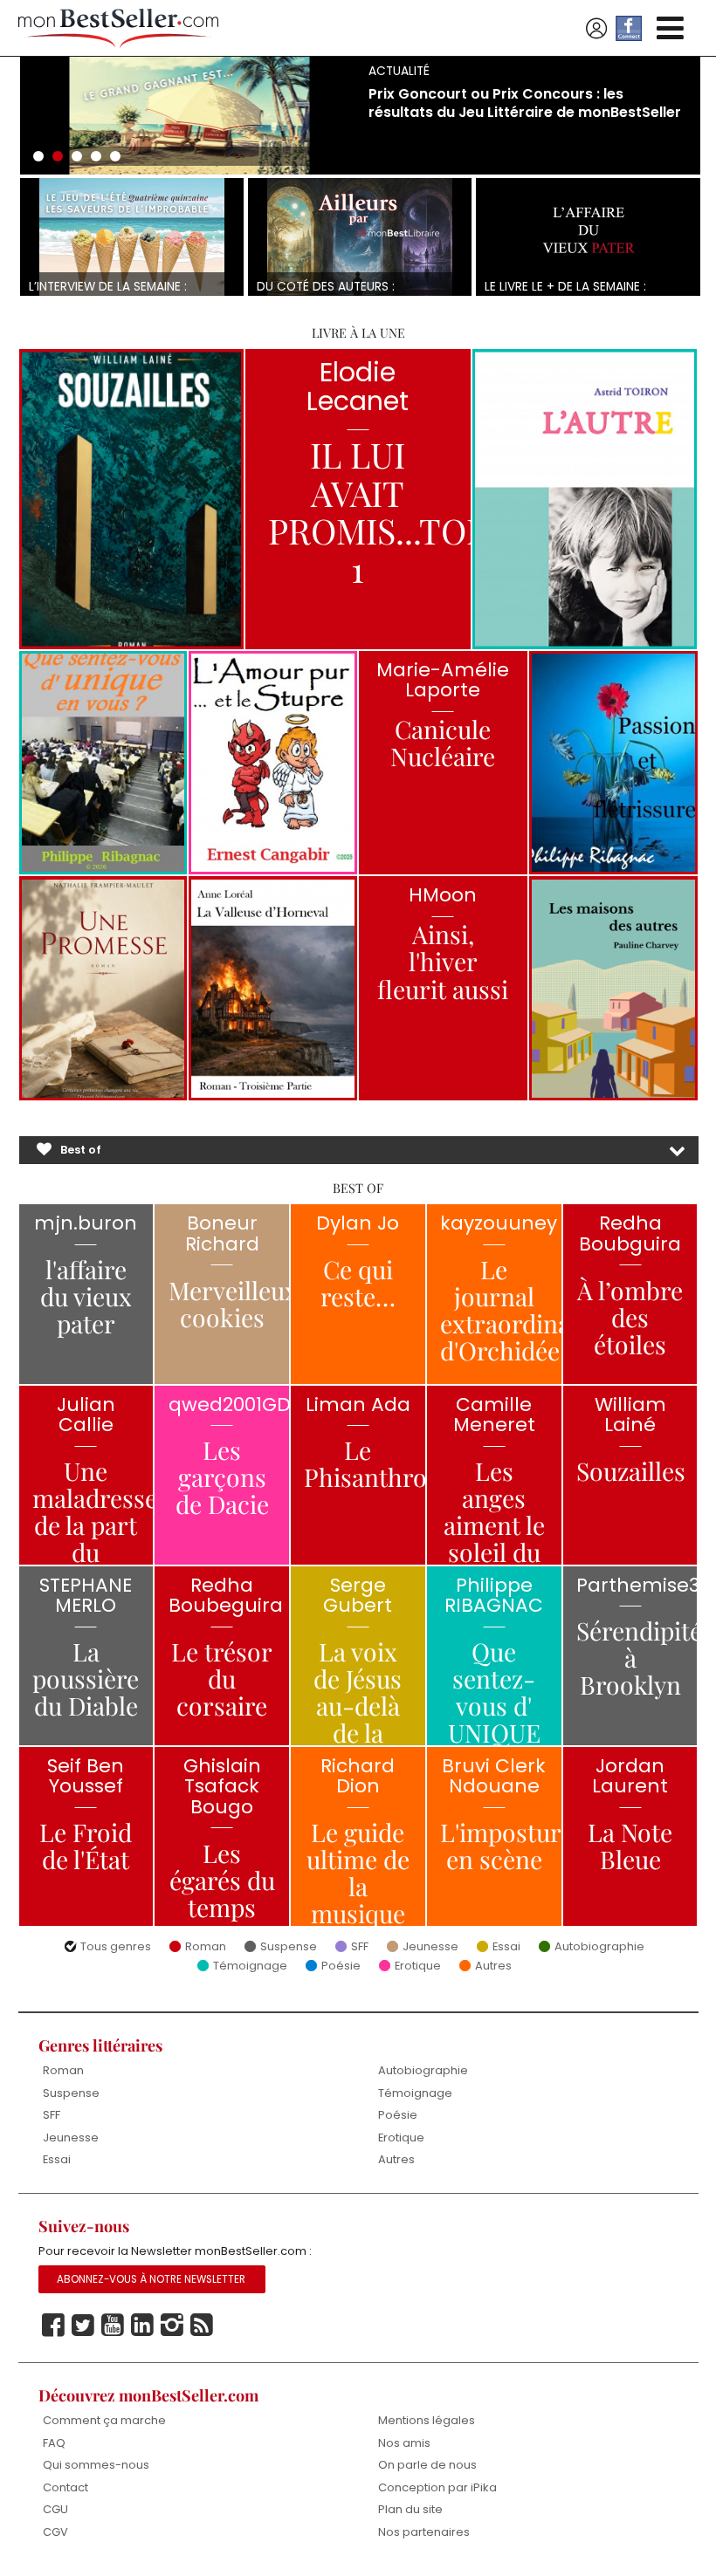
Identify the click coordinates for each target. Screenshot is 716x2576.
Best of (81, 1150)
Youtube (113, 2326)
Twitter (83, 2326)
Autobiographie (599, 1947)
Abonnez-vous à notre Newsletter (151, 2279)
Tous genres (116, 1947)
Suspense (289, 1947)
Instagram (172, 2326)
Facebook (53, 2326)
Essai (506, 1947)
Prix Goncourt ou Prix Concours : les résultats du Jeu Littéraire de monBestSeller (525, 103)
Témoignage (250, 1966)
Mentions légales (427, 2420)
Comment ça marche (104, 2420)
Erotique (418, 1966)
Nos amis (404, 2443)
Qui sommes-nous (96, 2465)
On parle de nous (427, 2465)
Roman (206, 1947)
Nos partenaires (424, 2532)
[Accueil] (119, 28)
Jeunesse (430, 1947)
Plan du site (410, 2509)
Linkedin (142, 2326)
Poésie (341, 1966)
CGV (55, 2532)
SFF (360, 1947)
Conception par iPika (437, 2487)
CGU (55, 2509)
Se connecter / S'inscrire (596, 29)
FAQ (54, 2443)
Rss (202, 2326)
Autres (493, 1966)
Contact (65, 2487)
